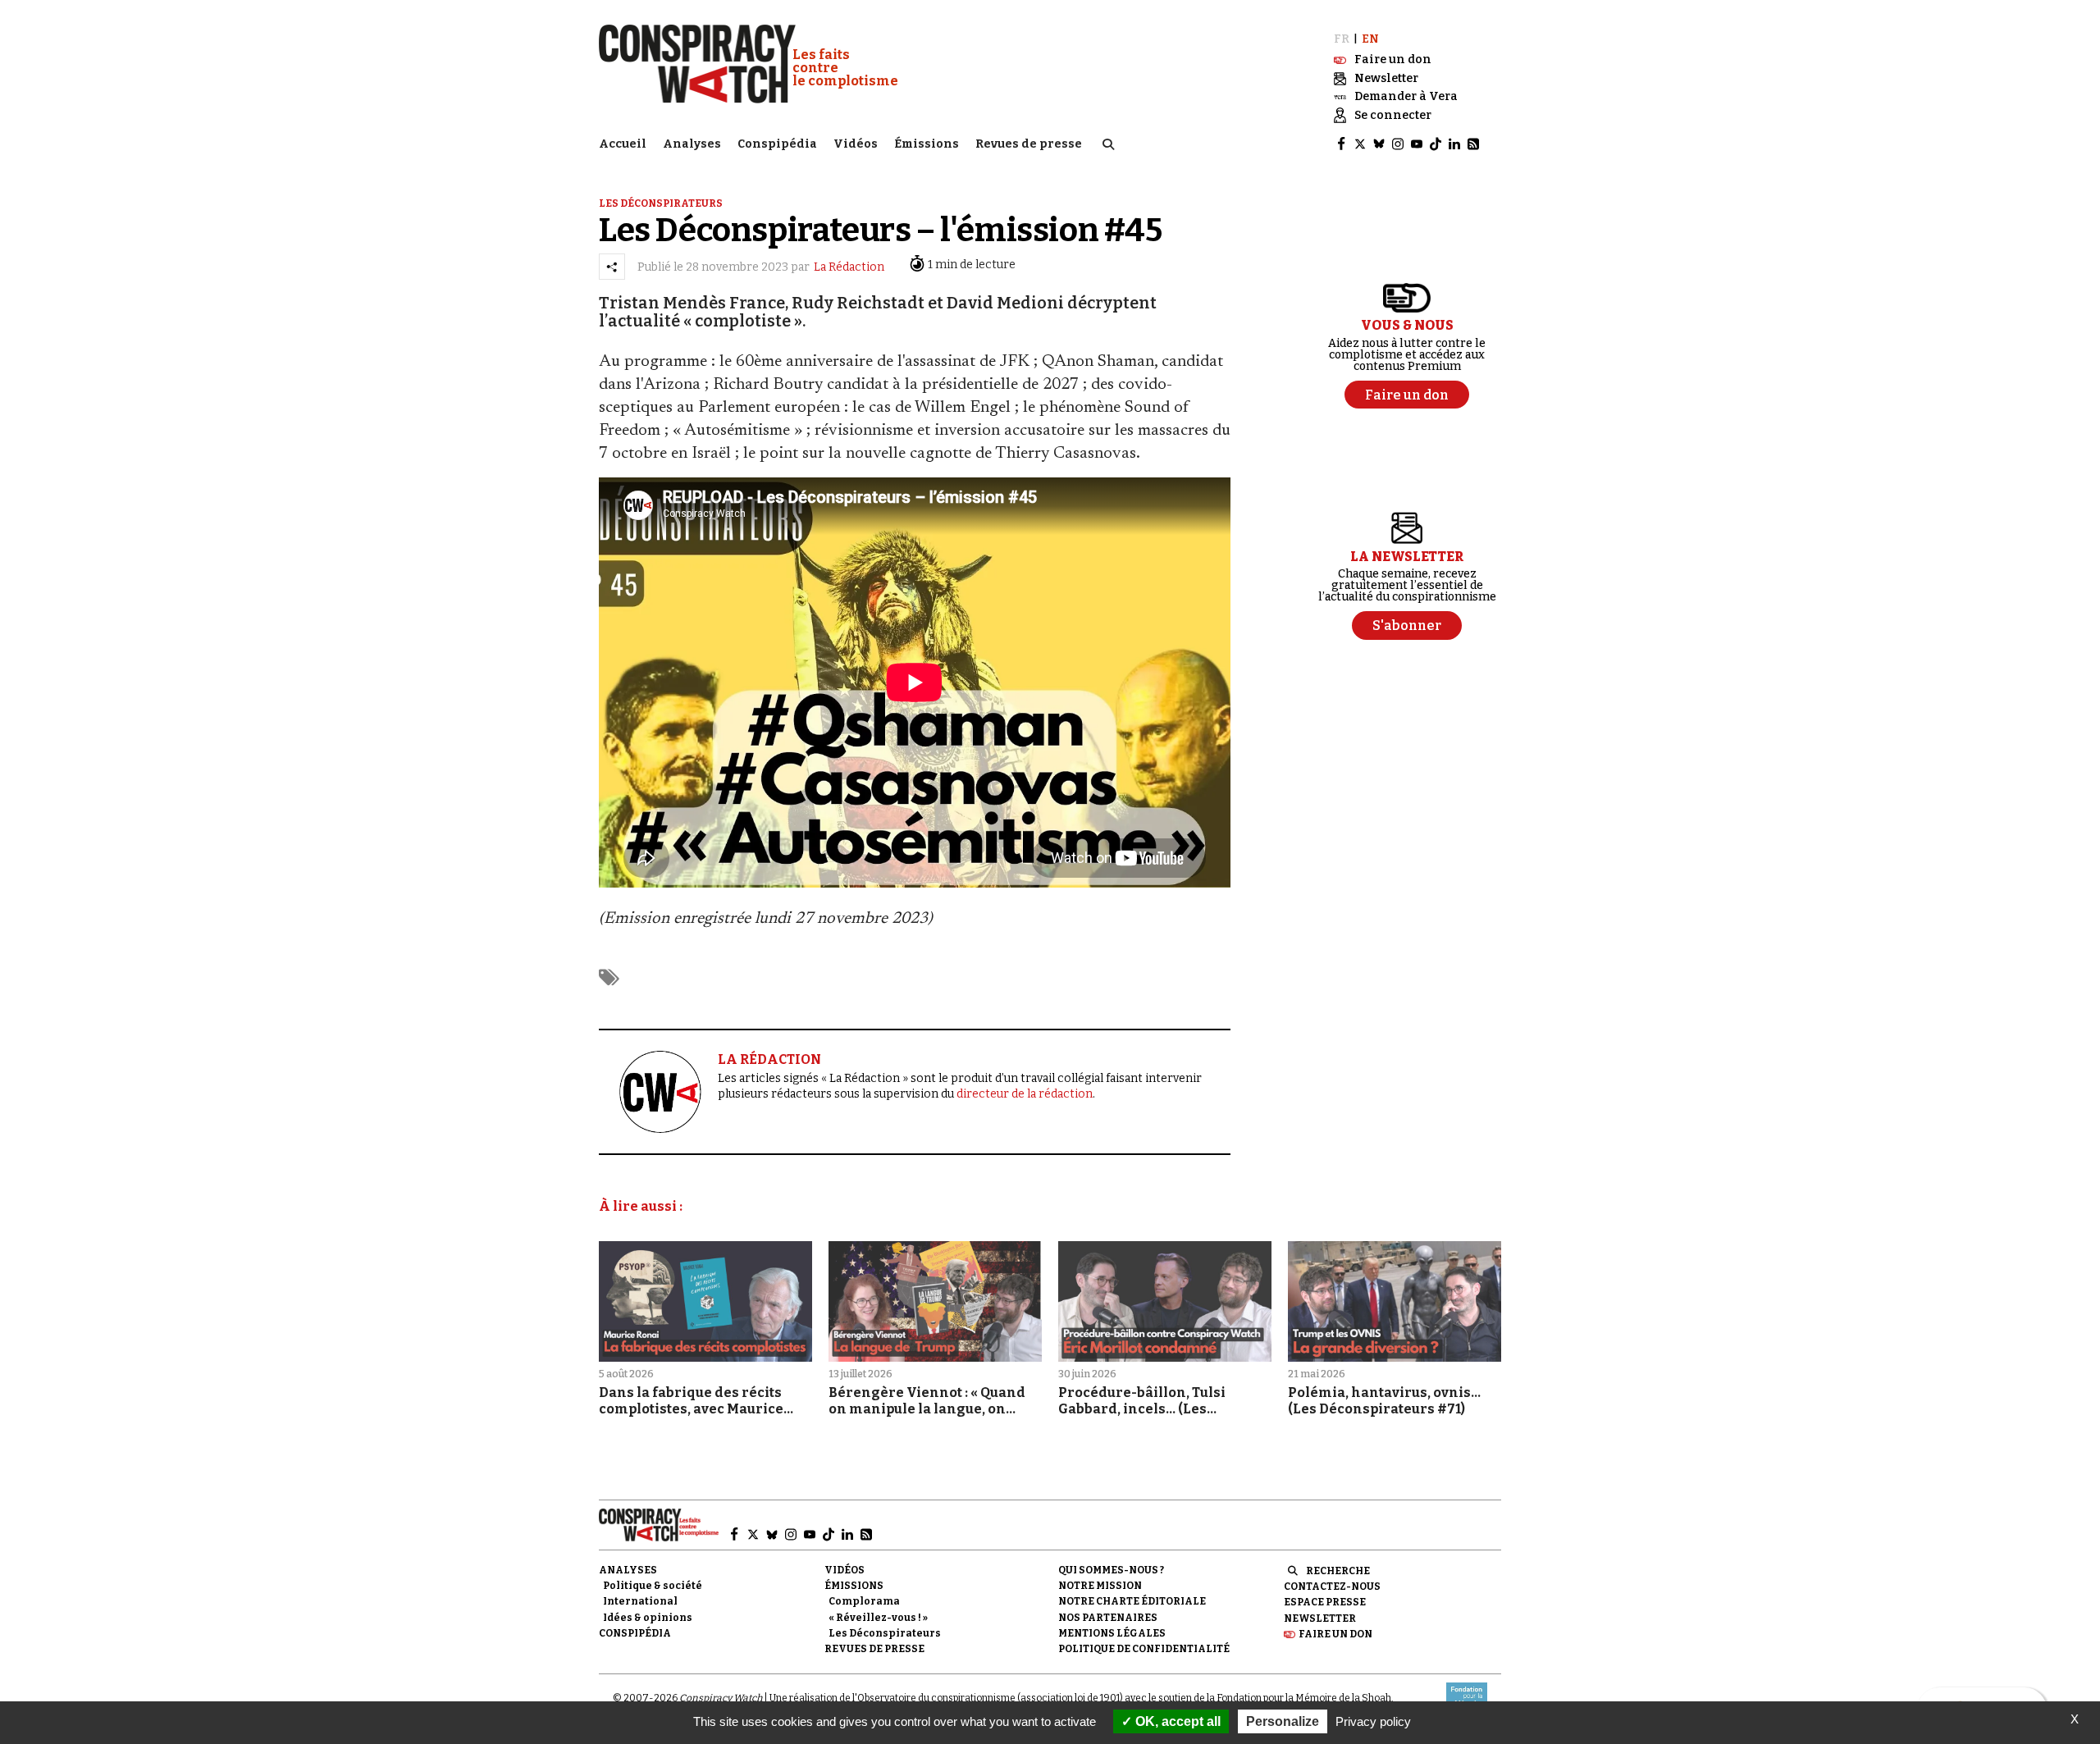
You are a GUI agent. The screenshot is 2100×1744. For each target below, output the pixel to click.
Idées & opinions (648, 1618)
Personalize (1283, 1721)
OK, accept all (1176, 1721)
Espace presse (1325, 1602)
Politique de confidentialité (1144, 1649)
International (640, 1601)
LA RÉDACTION (769, 1059)
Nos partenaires (1108, 1618)
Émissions (927, 144)
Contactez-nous (1332, 1586)
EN (1370, 39)
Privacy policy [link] (1373, 1721)
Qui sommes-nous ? (1111, 1570)
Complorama (864, 1601)
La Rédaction (849, 267)
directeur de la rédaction (1025, 1094)
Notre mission (1100, 1586)
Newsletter (1320, 1618)
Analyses (692, 144)
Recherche (1338, 1571)
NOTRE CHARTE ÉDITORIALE (1132, 1601)
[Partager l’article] (612, 267)
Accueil (623, 144)
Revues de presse (1029, 144)
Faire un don (1335, 1634)
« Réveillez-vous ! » (878, 1618)
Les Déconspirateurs (885, 1633)
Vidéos (856, 144)
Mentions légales (1112, 1633)
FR (1342, 39)
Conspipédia (777, 144)
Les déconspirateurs (661, 203)
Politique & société (653, 1586)
